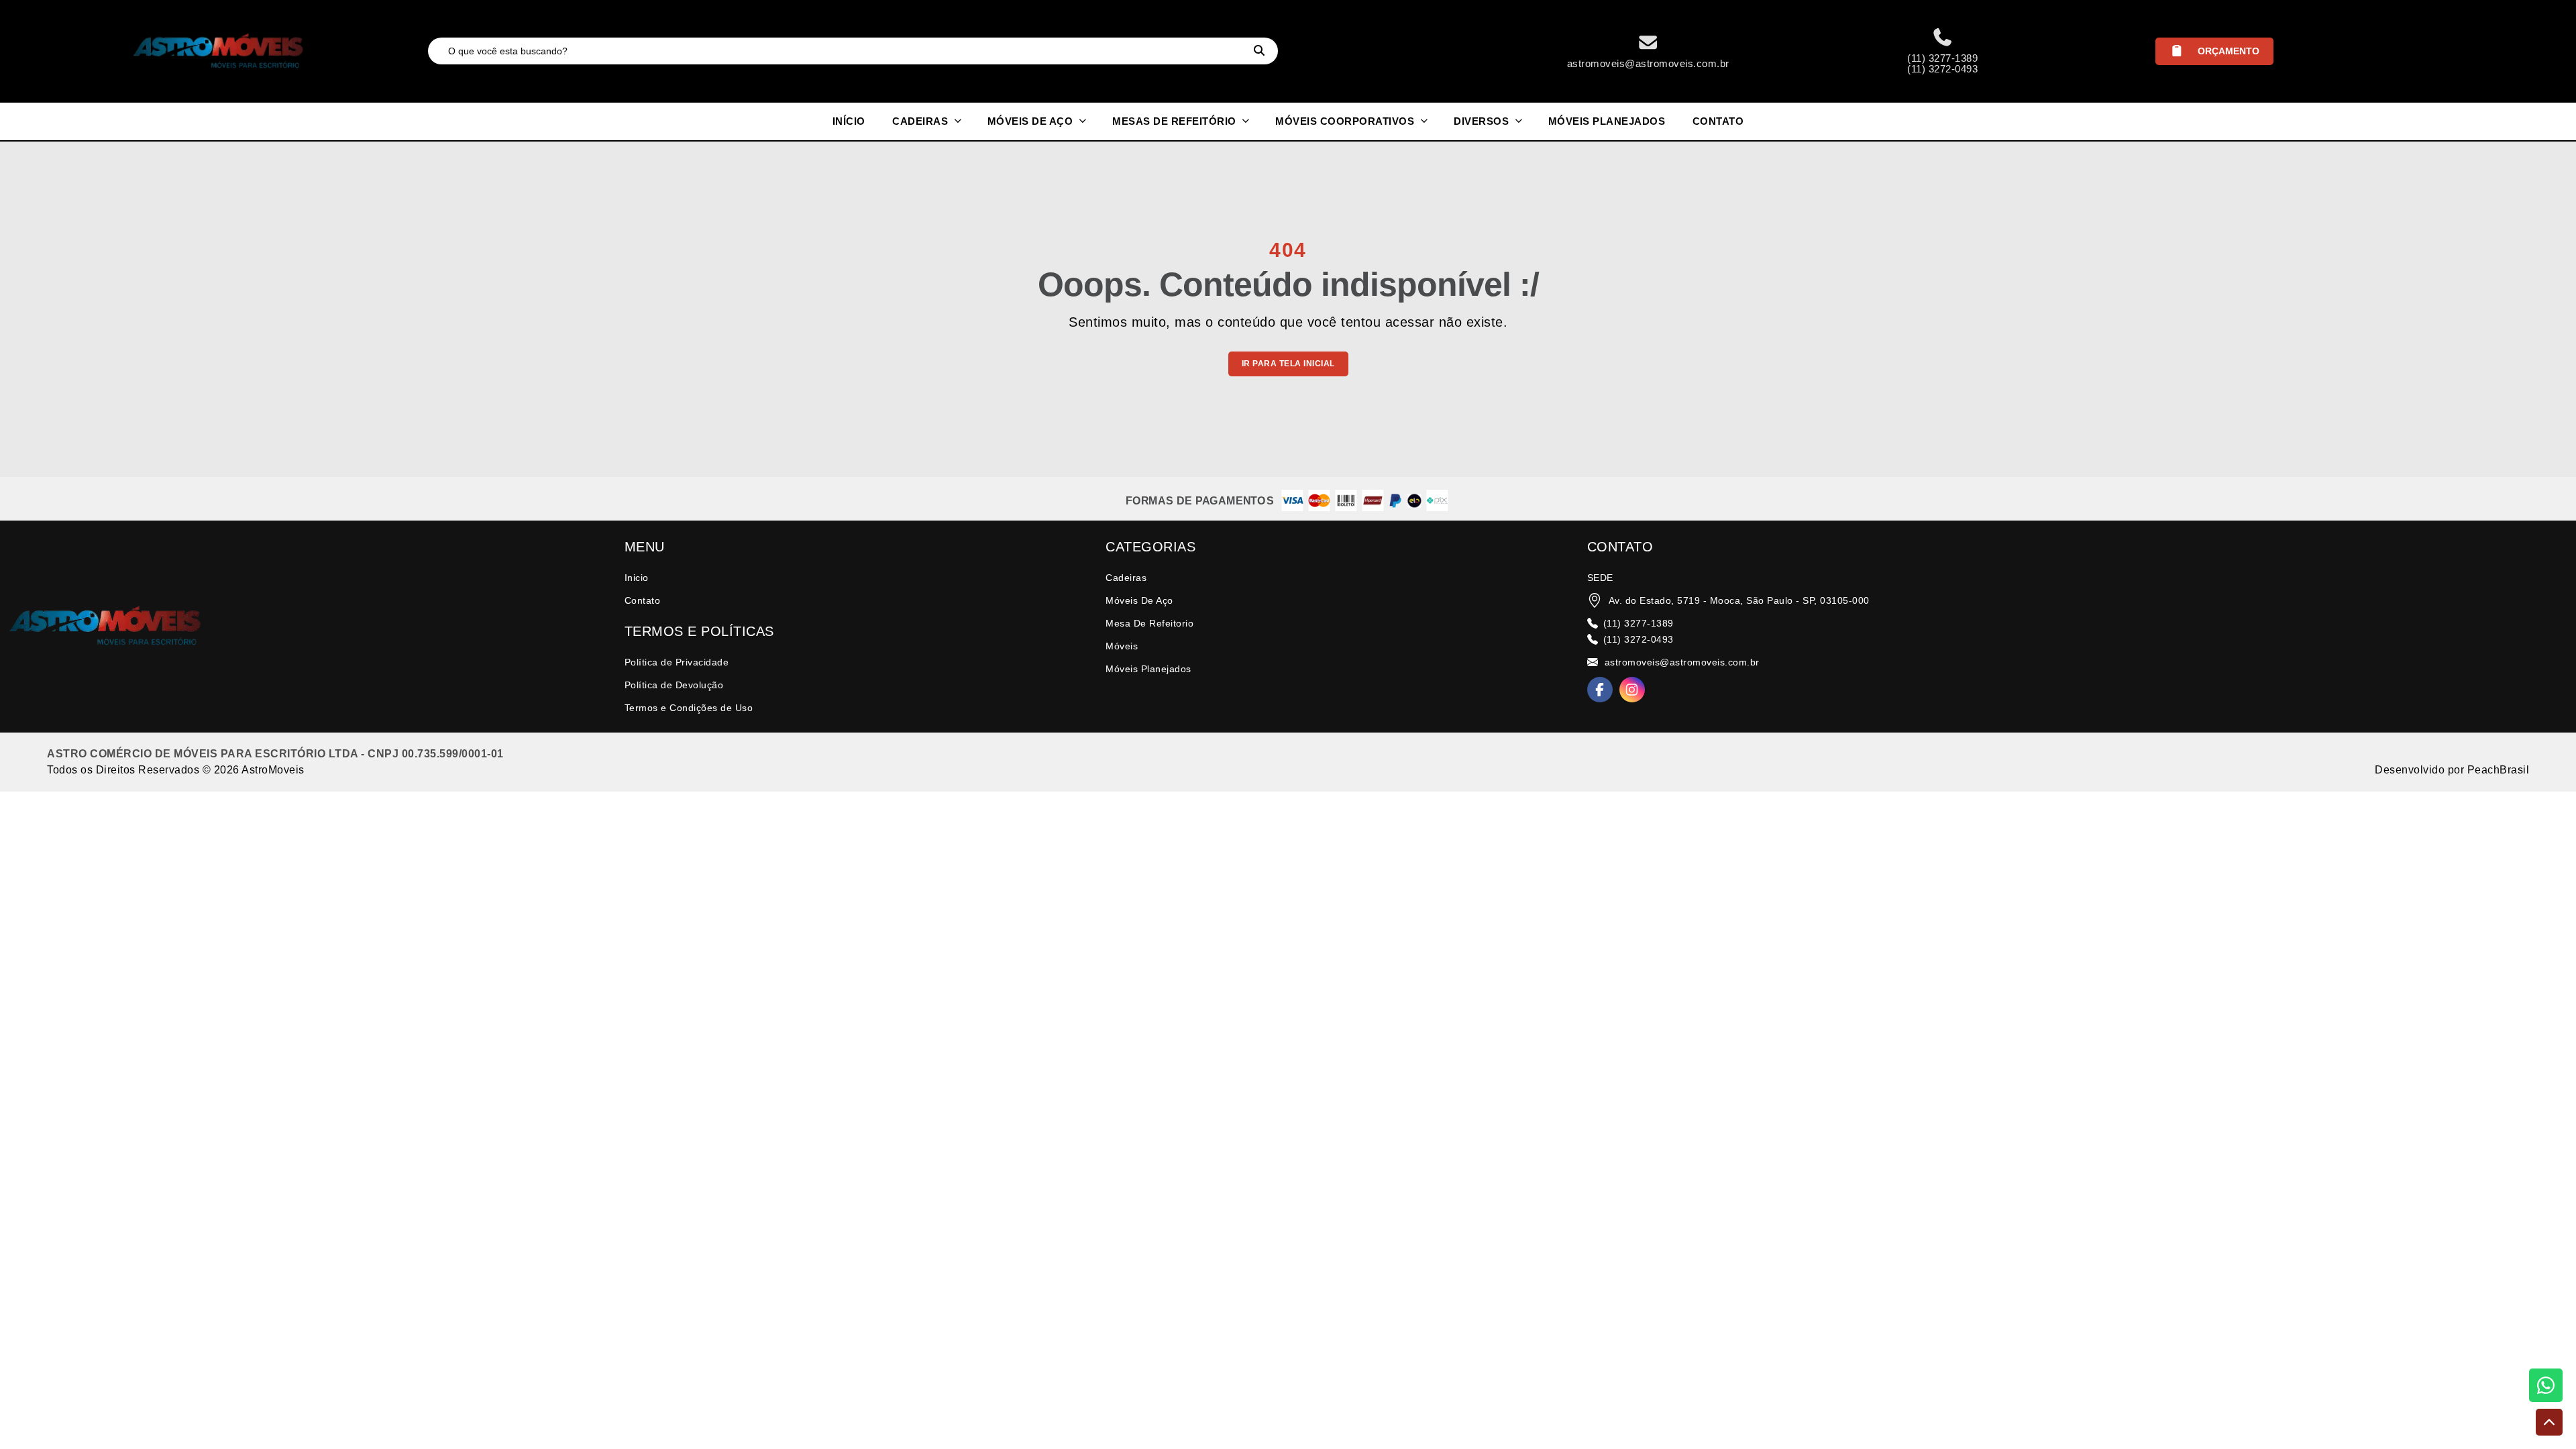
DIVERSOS (1483, 121)
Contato (643, 600)
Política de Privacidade (677, 662)
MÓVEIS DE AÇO (1032, 121)
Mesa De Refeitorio (1149, 623)
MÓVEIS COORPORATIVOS (1346, 121)
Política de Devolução (674, 685)
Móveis (1122, 646)
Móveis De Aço (1139, 600)
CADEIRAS (922, 121)
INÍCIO (849, 121)
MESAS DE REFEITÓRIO (1176, 121)
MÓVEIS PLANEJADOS (1607, 121)
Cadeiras (1126, 578)
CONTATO (1718, 121)
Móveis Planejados (1148, 669)
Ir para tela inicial (1288, 364)
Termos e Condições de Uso (689, 708)
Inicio (637, 578)
